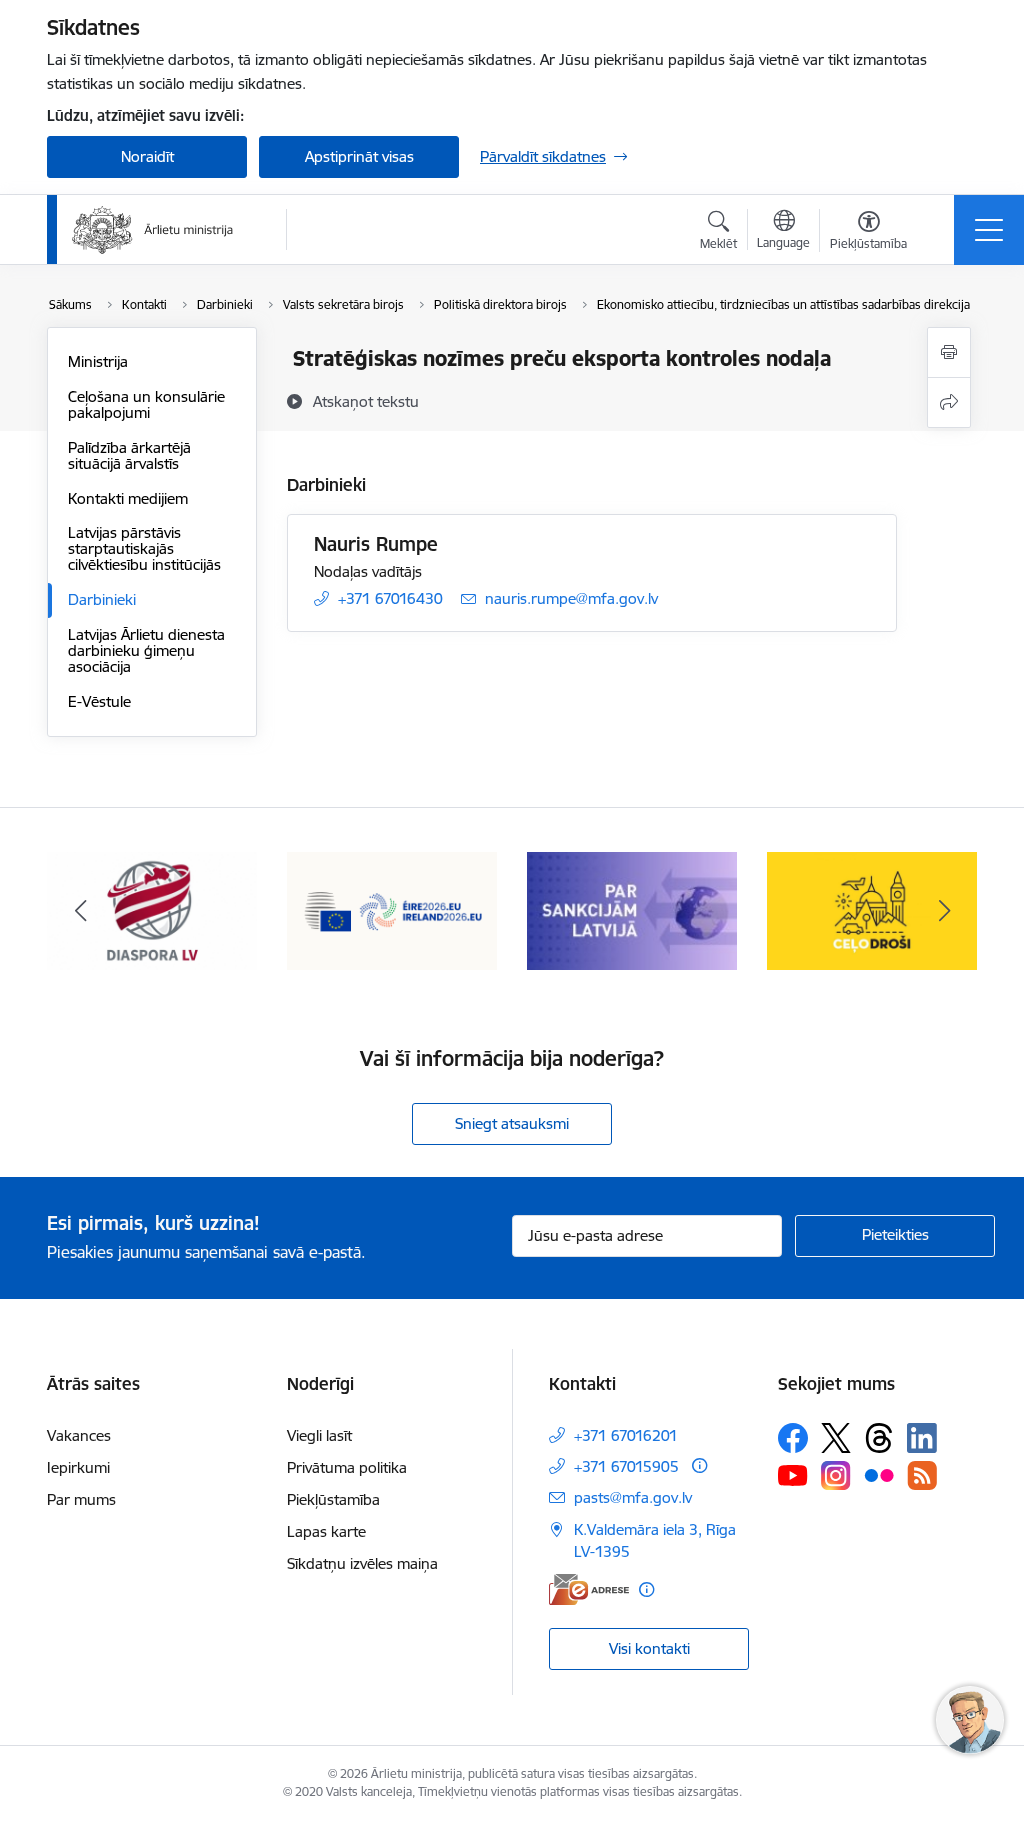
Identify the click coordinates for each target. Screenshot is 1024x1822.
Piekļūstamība (333, 1499)
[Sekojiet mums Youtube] (793, 1474)
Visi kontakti (649, 1648)
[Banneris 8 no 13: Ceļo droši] (872, 909)
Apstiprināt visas (359, 156)
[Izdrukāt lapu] (949, 352)
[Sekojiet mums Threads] (879, 1438)
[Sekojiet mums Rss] (922, 1475)
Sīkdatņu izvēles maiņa (362, 1563)
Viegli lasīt (319, 1435)
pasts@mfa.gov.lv (633, 1497)
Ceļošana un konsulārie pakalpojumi (146, 404)
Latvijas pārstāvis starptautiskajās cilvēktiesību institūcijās (144, 548)
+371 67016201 (626, 1435)
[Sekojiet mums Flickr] (879, 1474)
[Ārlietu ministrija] (153, 230)
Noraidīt (147, 156)
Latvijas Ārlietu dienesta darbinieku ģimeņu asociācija (146, 650)
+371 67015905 (626, 1466)
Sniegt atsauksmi (512, 1123)
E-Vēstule (99, 701)
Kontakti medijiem (128, 498)
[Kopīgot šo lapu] (949, 402)
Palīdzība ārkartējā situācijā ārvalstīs (129, 455)
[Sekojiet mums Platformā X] (836, 1438)
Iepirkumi (78, 1467)
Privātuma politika (347, 1467)
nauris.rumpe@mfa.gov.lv (571, 598)
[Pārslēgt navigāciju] (989, 230)
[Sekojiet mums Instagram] (836, 1475)
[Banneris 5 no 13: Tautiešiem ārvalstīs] (152, 909)
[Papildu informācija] (699, 1465)
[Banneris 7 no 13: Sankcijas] (632, 909)
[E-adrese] (589, 1589)
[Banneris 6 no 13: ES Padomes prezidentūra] (392, 909)
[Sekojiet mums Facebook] (793, 1438)
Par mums (81, 1499)
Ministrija (98, 361)
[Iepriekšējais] (80, 911)
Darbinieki (102, 599)
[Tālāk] (944, 911)
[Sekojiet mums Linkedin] (922, 1438)
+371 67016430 (390, 598)
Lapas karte (326, 1531)
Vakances (79, 1435)
